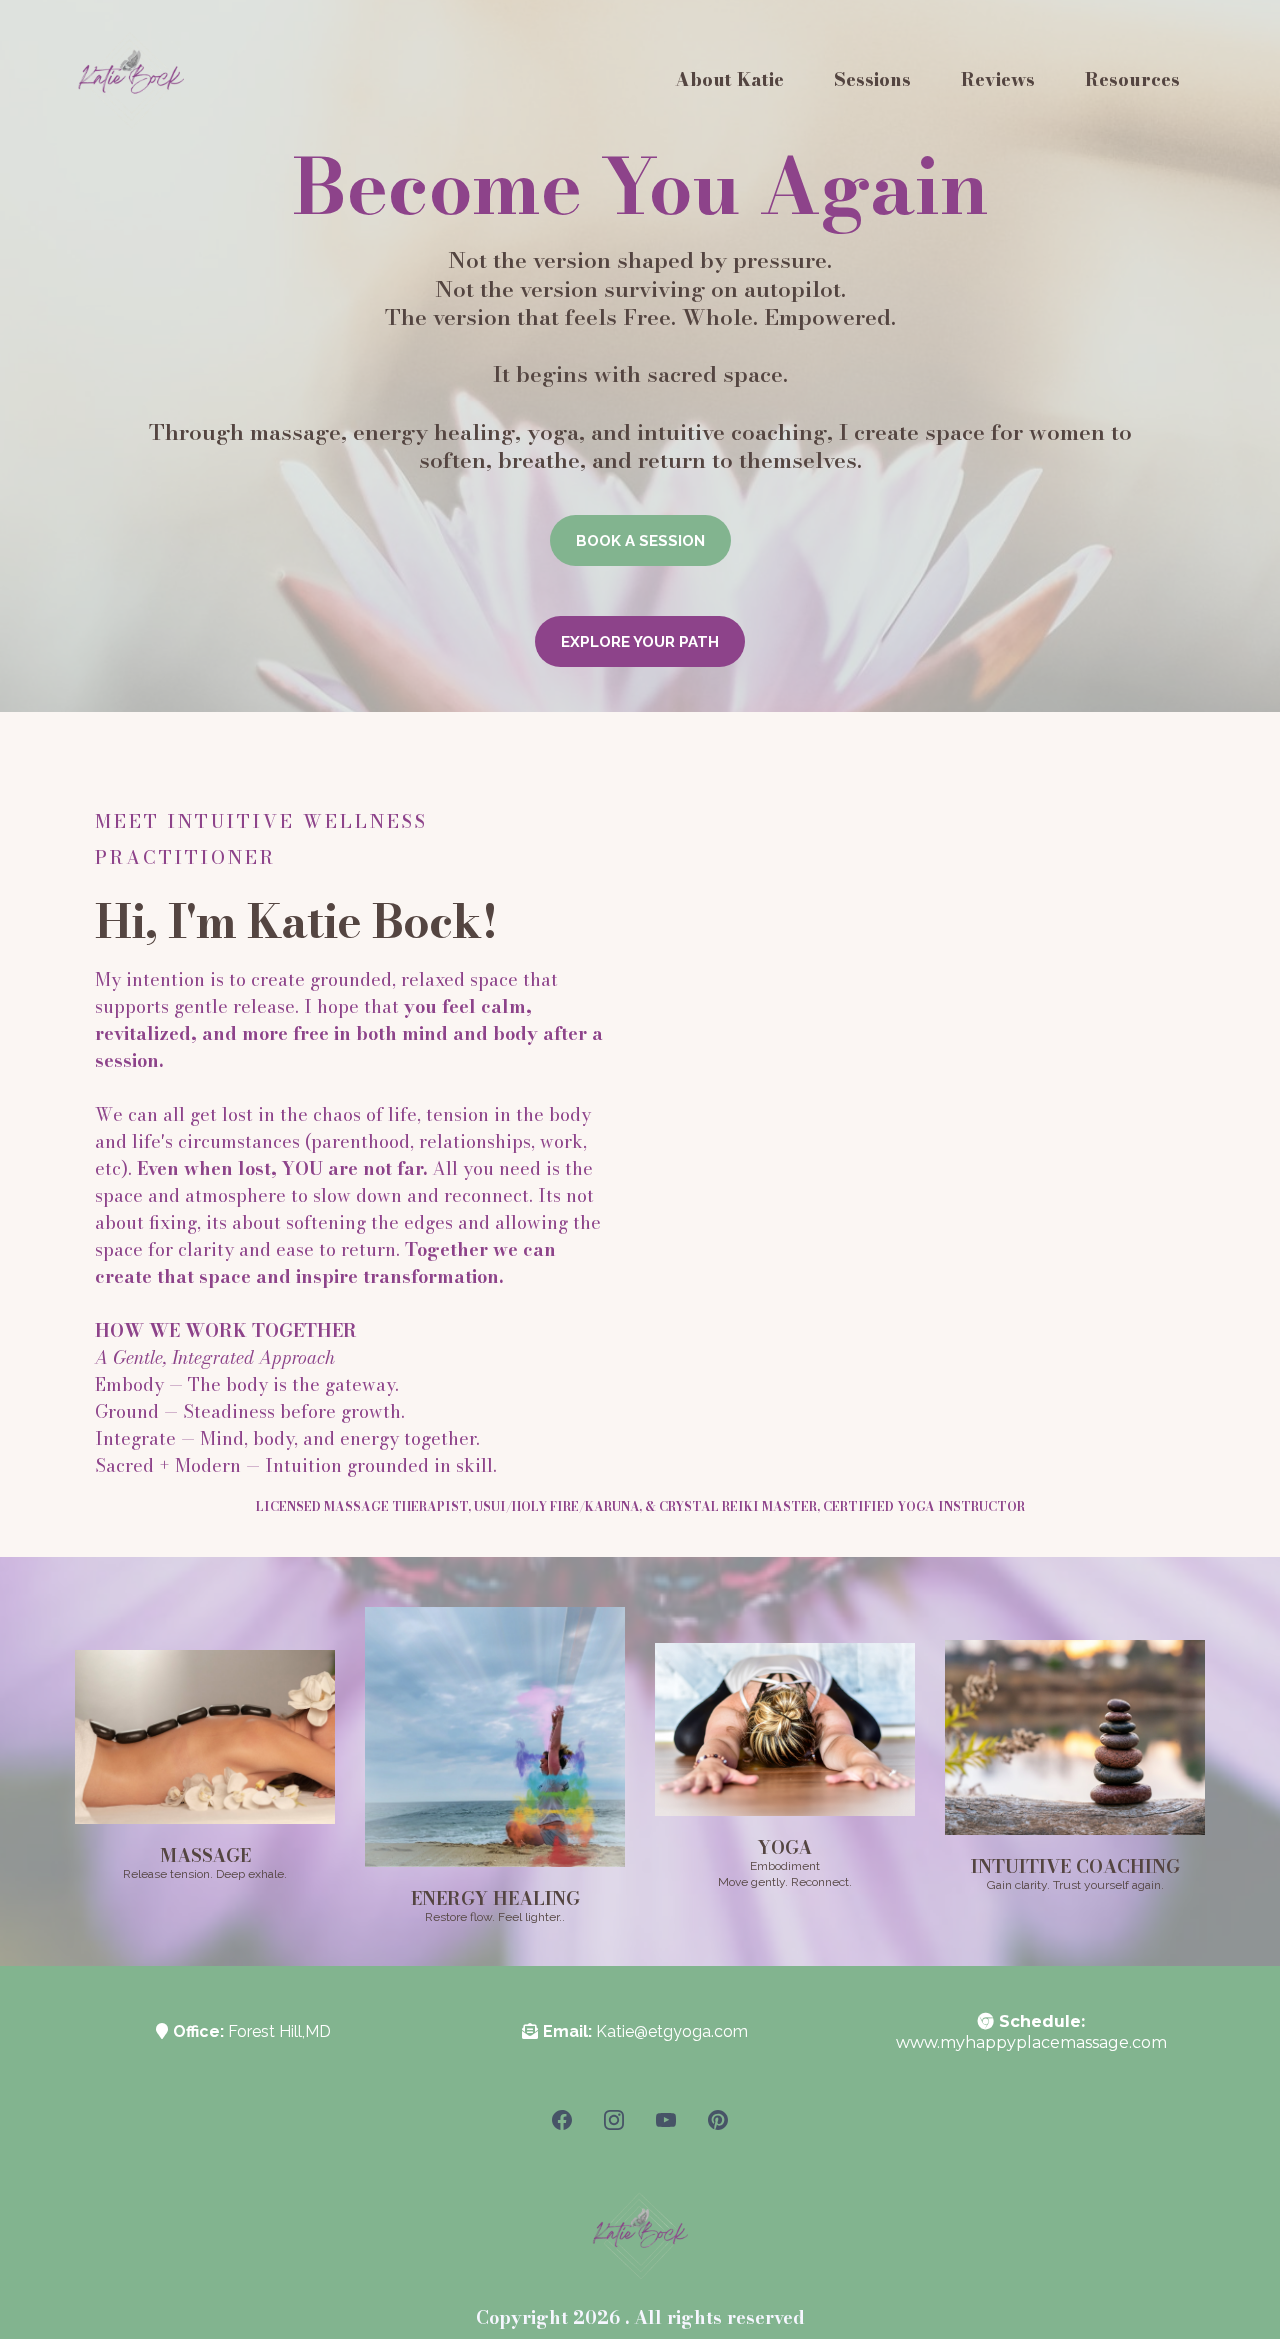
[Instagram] (614, 2120)
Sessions (872, 79)
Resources (1132, 79)
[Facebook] (562, 2120)
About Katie (729, 79)
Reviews (998, 79)
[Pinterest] (718, 2120)
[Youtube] (666, 2120)
